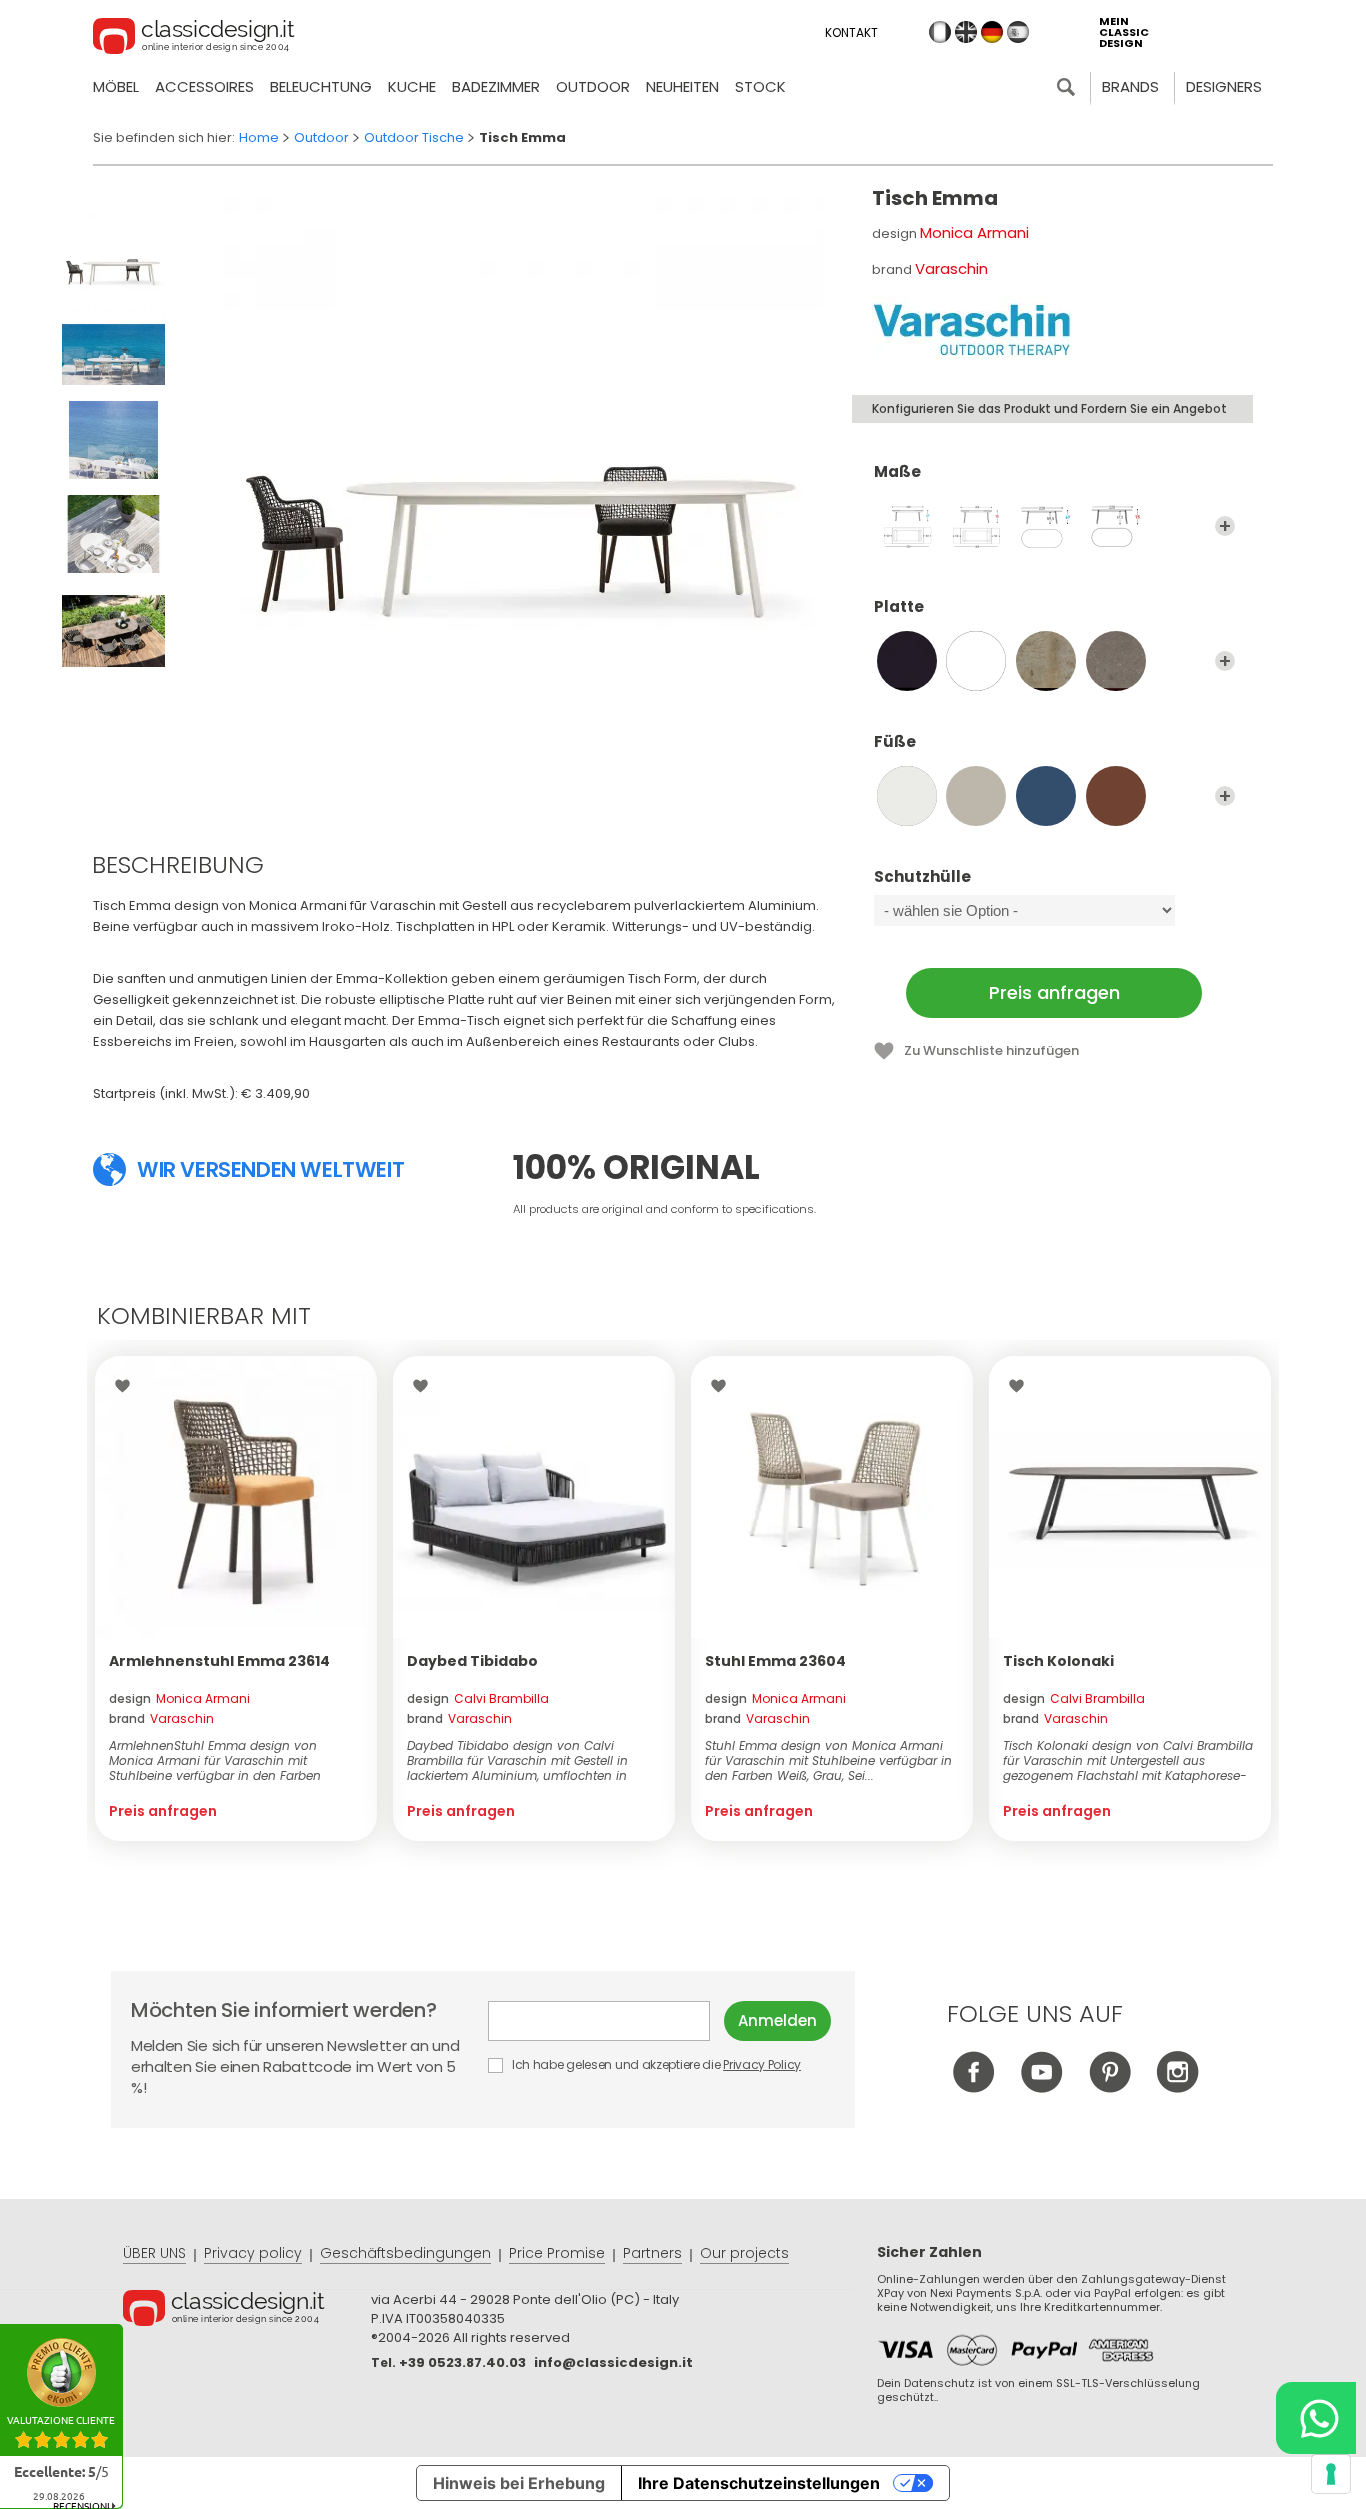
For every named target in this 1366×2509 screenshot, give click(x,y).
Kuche (412, 86)
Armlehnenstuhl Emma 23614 (219, 1661)
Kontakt (851, 32)
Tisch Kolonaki (1058, 1661)
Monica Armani (974, 232)
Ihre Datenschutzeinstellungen (759, 2483)
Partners (652, 2253)
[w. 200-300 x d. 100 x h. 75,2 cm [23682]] (976, 526)
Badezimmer (496, 86)
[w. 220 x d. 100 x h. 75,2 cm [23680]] (1116, 526)
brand (161, 1718)
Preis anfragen (1054, 992)
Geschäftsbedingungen (405, 2253)
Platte (899, 607)
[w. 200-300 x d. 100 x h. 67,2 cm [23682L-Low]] (907, 526)
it (940, 32)
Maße (897, 472)
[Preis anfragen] (236, 1497)
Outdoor (593, 86)
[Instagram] (1177, 2087)
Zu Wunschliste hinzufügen (991, 1050)
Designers (1224, 86)
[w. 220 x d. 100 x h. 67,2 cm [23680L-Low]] (1046, 526)
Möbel (116, 86)
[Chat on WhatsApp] (1316, 2418)
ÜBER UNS (154, 2253)
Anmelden (777, 2020)
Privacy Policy (762, 2064)
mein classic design (1124, 32)
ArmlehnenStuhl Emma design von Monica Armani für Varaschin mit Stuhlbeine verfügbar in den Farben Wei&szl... (215, 1760)
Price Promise (557, 2253)
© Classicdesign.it (247, 2311)
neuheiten (682, 86)
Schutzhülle (922, 877)
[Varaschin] (972, 330)
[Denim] (1046, 796)
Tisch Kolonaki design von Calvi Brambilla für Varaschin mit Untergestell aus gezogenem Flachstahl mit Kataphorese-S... (1128, 1760)
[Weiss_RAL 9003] (907, 796)
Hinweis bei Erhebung (519, 2483)
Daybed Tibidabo (472, 1661)
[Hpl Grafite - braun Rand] (1116, 661)
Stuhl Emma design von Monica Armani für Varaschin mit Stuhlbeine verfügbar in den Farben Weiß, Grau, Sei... (828, 1760)
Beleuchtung (321, 86)
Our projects (744, 2253)
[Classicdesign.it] (194, 39)
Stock (760, 86)
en (966, 32)
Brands (1130, 86)
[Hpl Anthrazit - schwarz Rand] (907, 661)
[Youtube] (1041, 2087)
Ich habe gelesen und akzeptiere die (655, 2064)
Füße (895, 742)
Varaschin (951, 268)
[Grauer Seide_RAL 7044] (976, 796)
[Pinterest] (1109, 2087)
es (1018, 32)
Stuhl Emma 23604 (775, 1661)
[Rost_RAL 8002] (1116, 796)
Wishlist (127, 1386)
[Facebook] (973, 2087)
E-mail (606, 2021)
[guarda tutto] (1225, 526)
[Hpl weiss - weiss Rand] (976, 661)
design (179, 1698)
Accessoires (204, 86)
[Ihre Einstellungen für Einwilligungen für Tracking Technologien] (1331, 2474)
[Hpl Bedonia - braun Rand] (1046, 661)
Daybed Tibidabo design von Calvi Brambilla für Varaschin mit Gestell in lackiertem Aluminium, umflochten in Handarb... (517, 1760)
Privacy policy (253, 2253)
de (992, 32)
